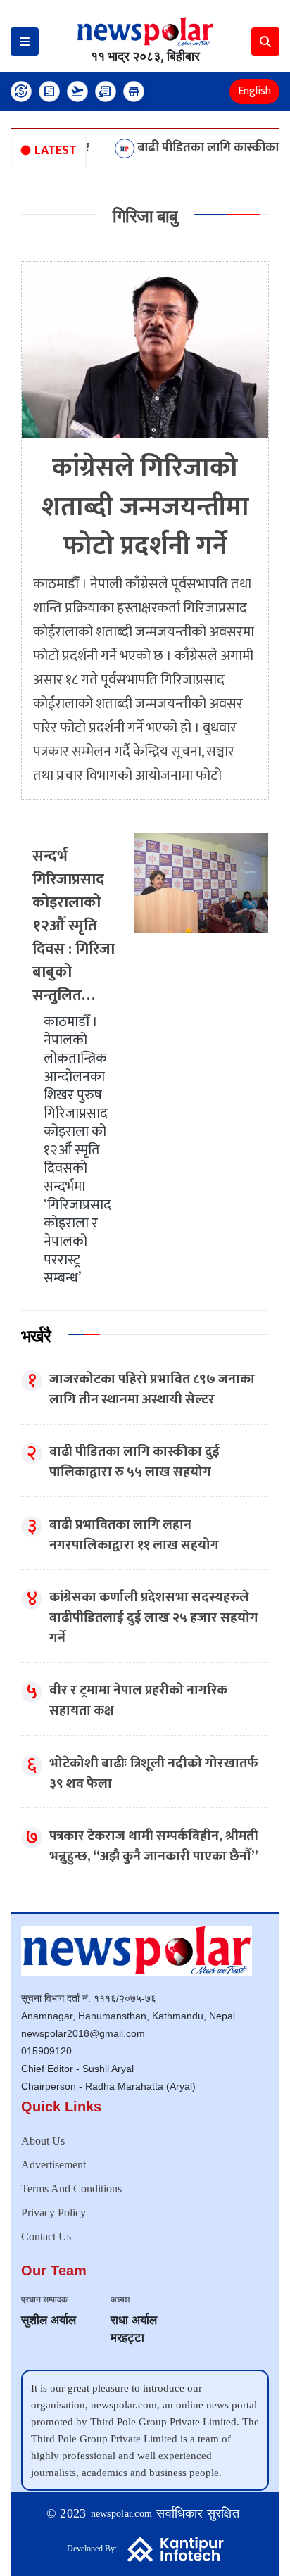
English (254, 91)
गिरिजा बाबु (145, 216)
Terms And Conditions (71, 2189)
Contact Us (46, 2236)
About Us (43, 2141)
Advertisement (53, 2165)
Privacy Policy (53, 2212)
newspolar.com (122, 2514)
